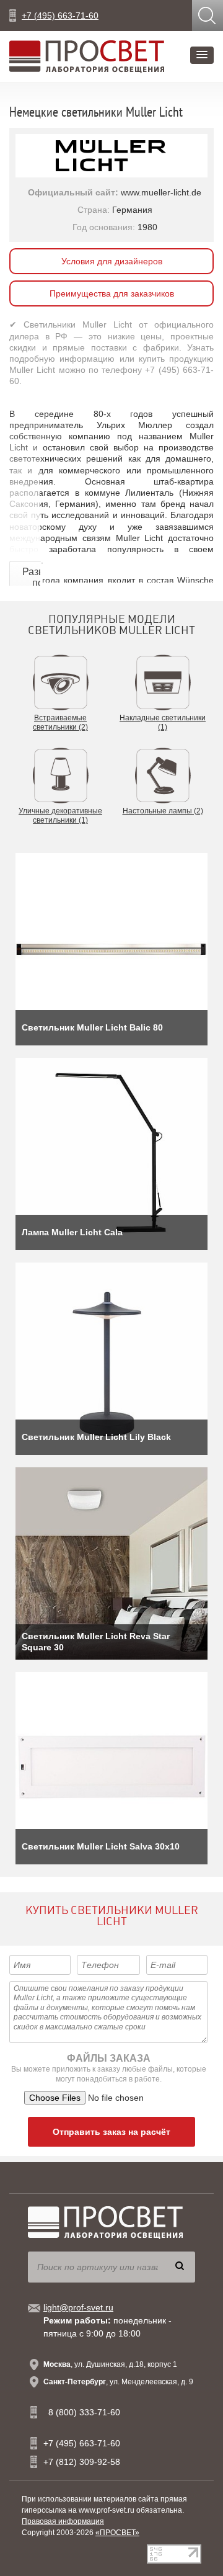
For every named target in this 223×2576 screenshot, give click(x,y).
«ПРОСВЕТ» (117, 2533)
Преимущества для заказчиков (112, 293)
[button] (202, 55)
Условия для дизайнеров (112, 261)
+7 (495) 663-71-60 (60, 16)
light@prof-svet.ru (78, 2307)
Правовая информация (63, 2521)
